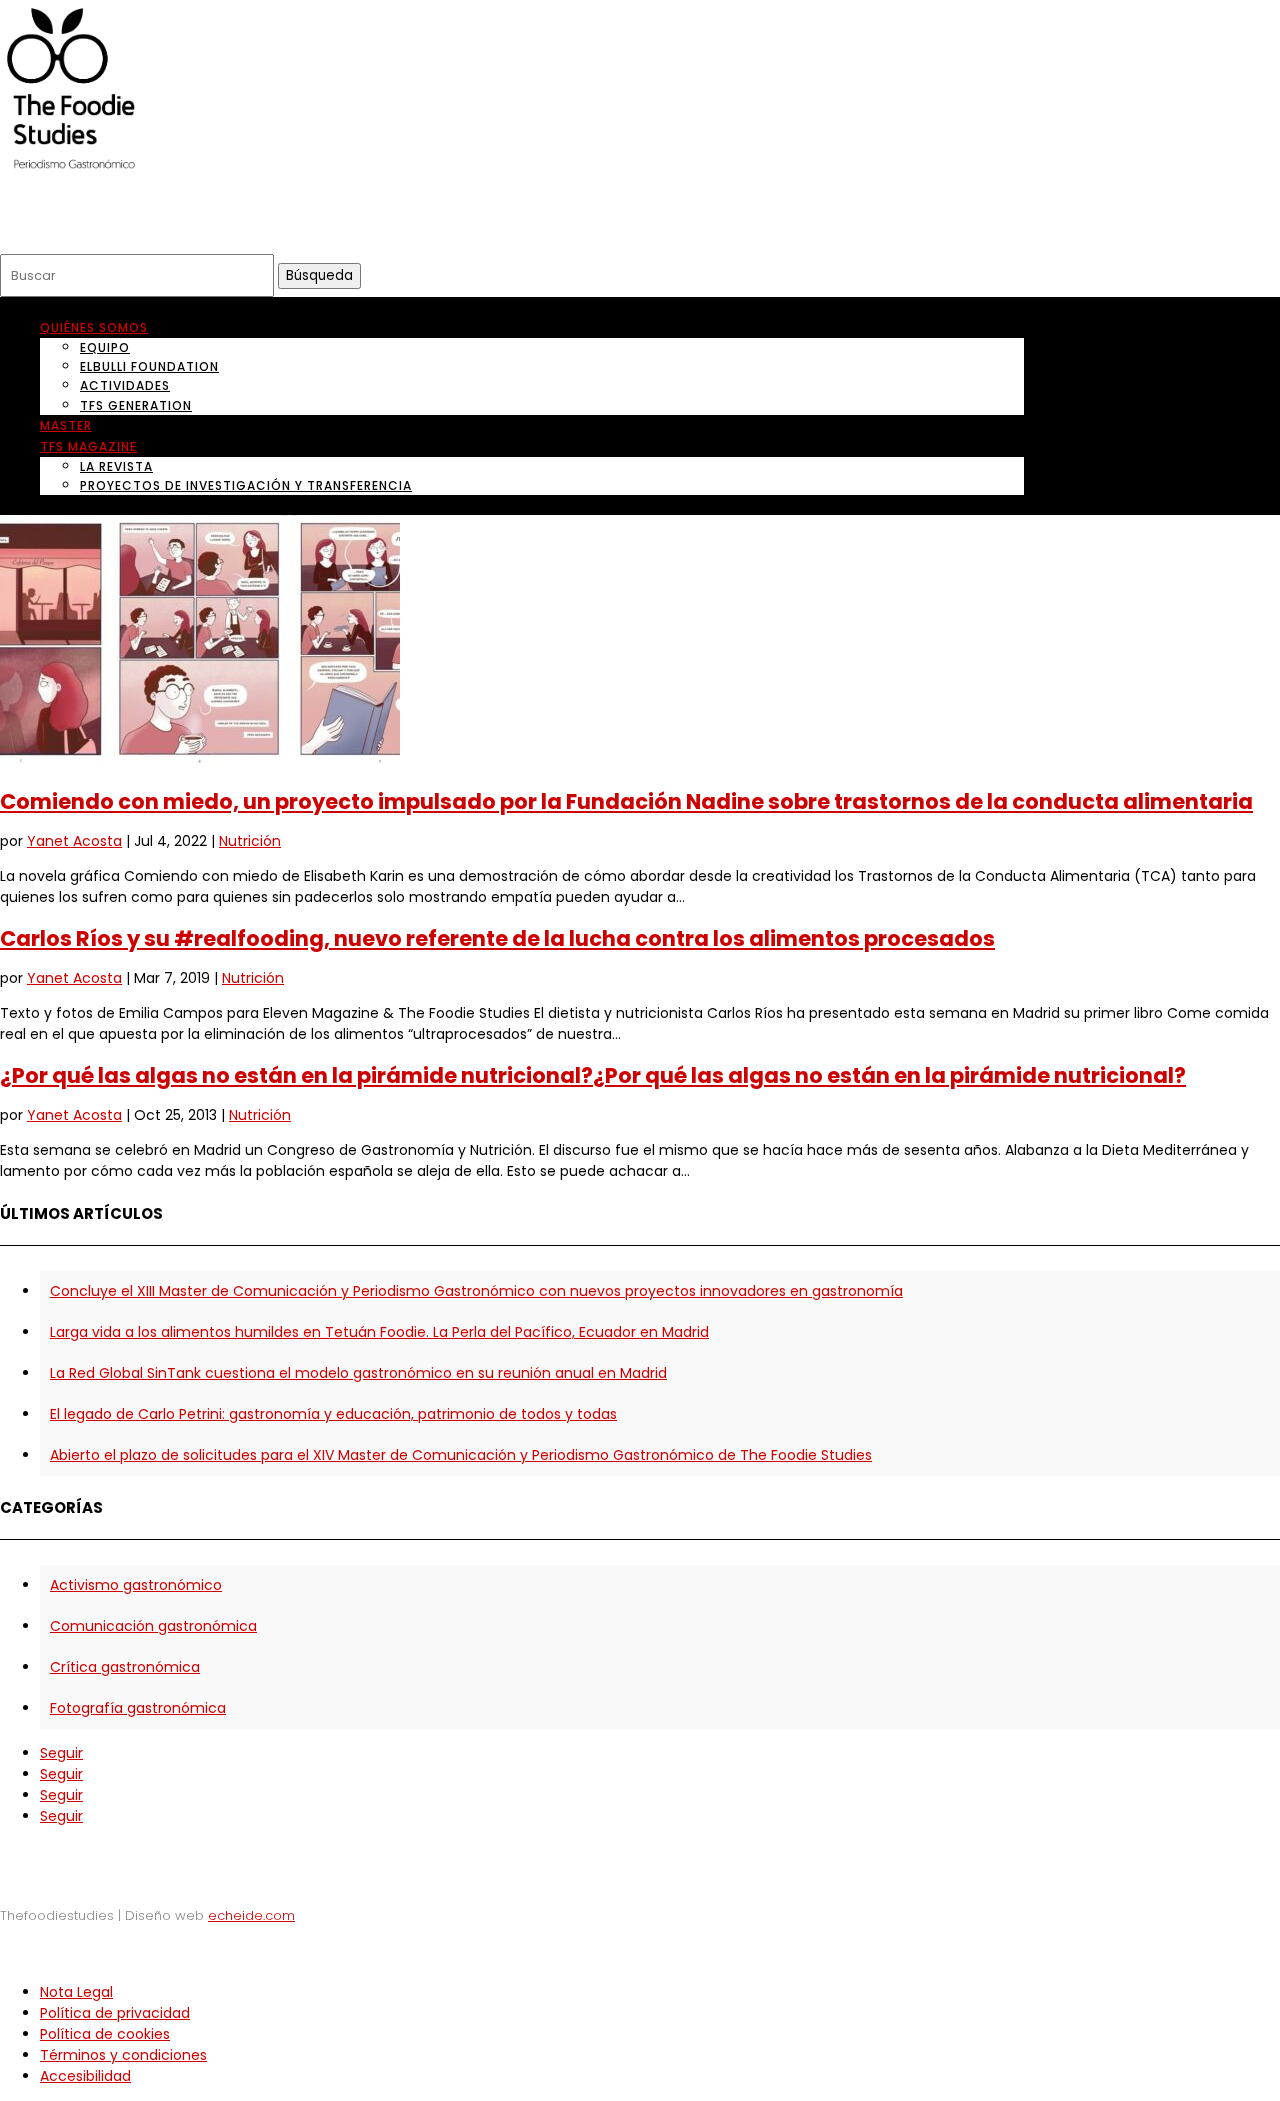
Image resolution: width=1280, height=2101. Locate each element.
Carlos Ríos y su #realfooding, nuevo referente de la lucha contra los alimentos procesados (497, 938)
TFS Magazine (88, 446)
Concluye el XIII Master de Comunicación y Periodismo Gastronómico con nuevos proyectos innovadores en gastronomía (476, 1291)
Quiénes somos (94, 327)
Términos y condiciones (123, 2055)
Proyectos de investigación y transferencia (246, 485)
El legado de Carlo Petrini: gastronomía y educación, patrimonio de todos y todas (333, 1414)
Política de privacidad (115, 2013)
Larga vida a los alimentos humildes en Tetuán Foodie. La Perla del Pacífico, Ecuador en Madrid (379, 1332)
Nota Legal (76, 1992)
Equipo (105, 347)
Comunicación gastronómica (153, 1626)
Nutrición (250, 841)
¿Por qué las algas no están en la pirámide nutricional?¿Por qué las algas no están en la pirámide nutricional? (593, 1075)
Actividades (125, 385)
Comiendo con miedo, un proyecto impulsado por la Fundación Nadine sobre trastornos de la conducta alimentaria (626, 801)
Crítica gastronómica (125, 1667)
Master (66, 425)
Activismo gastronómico (136, 1585)
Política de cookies (105, 2034)
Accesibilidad (85, 2076)
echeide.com (251, 1915)
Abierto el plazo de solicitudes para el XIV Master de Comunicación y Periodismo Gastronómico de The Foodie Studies (461, 1455)
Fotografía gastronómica (138, 1708)
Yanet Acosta (74, 841)
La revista (116, 466)
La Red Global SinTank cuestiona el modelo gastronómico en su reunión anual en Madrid (358, 1373)
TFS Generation (136, 405)
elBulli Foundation (149, 366)
